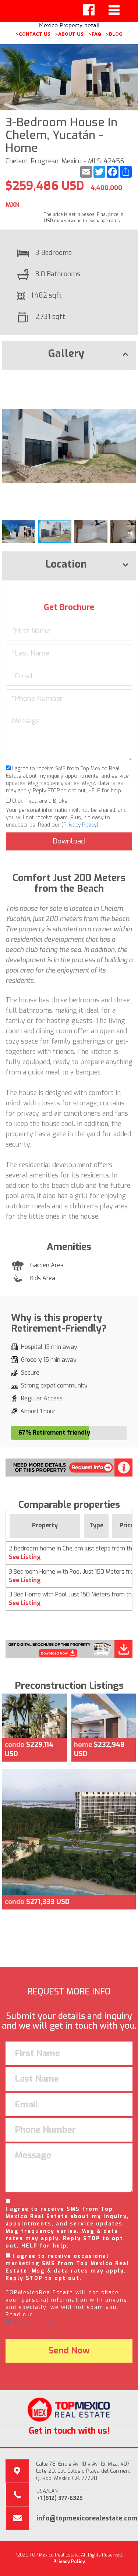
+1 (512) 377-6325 (60, 2498)
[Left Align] (89, 10)
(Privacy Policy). (31, 2322)
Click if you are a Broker (40, 801)
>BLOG (114, 34)
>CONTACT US (33, 34)
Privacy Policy (80, 825)
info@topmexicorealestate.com (87, 2518)
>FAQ (95, 34)
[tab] (69, 355)
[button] (129, 382)
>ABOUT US (69, 34)
